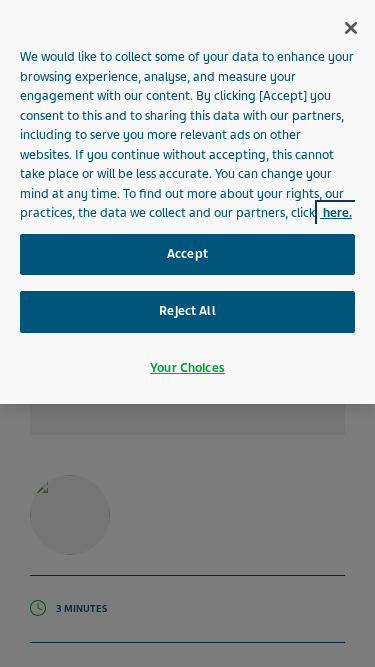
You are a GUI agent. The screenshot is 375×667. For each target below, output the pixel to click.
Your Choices (187, 368)
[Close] (351, 28)
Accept (187, 254)
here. (336, 213)
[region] (187, 202)
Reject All (187, 311)
